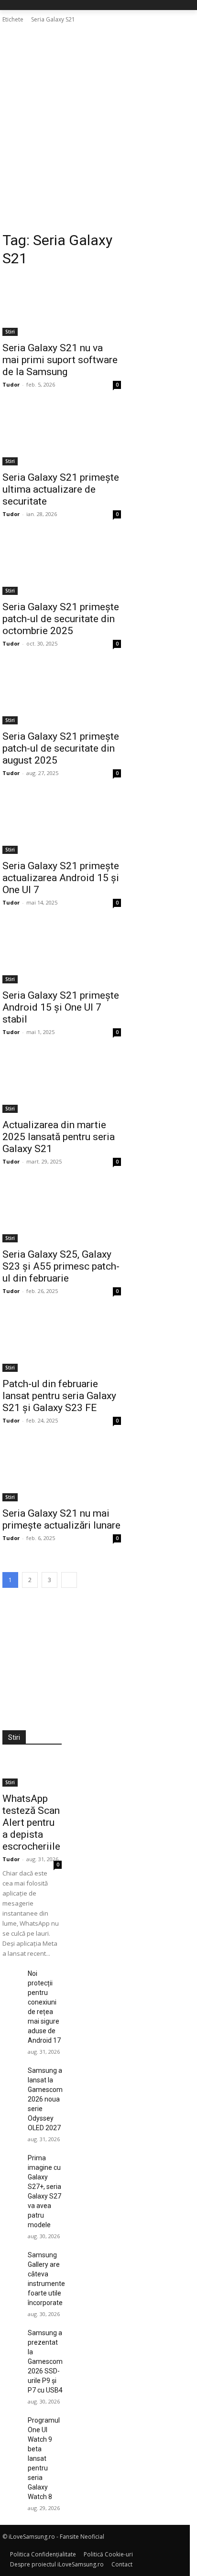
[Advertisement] (98, 128)
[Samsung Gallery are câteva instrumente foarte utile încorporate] (11, 2256)
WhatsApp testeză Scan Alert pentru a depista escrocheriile (31, 1822)
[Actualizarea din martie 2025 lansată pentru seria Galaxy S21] (62, 1083)
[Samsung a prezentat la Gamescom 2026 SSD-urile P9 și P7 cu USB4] (11, 2334)
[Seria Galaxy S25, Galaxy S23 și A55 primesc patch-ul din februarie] (62, 1213)
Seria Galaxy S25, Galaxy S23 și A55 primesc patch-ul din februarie (61, 1266)
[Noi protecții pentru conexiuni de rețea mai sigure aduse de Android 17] (11, 1975)
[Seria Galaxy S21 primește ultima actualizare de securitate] (62, 436)
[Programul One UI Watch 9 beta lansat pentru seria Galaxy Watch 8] (11, 2422)
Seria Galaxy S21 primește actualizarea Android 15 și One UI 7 (61, 878)
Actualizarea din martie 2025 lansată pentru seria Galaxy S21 (59, 1137)
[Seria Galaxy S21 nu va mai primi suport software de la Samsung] (62, 306)
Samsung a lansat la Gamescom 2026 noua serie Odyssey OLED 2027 (45, 2099)
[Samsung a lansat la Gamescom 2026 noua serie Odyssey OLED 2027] (11, 2072)
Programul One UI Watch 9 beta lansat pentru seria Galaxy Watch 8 (44, 2458)
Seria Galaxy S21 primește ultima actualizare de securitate (61, 489)
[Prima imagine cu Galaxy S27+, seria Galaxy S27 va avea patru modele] (11, 2159)
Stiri (10, 332)
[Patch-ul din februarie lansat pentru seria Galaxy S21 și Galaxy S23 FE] (62, 1342)
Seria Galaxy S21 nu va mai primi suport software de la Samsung (60, 360)
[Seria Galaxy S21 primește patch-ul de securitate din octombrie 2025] (62, 565)
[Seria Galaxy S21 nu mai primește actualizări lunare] (62, 1472)
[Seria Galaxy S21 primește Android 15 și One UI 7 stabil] (62, 954)
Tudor (11, 384)
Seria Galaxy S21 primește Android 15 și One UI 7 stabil (61, 1007)
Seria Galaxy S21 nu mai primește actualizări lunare (61, 1519)
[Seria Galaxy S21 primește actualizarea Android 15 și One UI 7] (62, 824)
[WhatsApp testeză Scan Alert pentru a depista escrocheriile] (32, 1772)
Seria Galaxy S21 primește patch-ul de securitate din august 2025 (61, 748)
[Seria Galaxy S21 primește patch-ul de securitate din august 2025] (62, 695)
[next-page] (69, 1580)
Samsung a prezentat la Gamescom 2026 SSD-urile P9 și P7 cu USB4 (45, 2361)
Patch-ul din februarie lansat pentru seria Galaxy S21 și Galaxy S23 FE (59, 1396)
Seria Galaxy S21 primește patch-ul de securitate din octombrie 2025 (61, 619)
